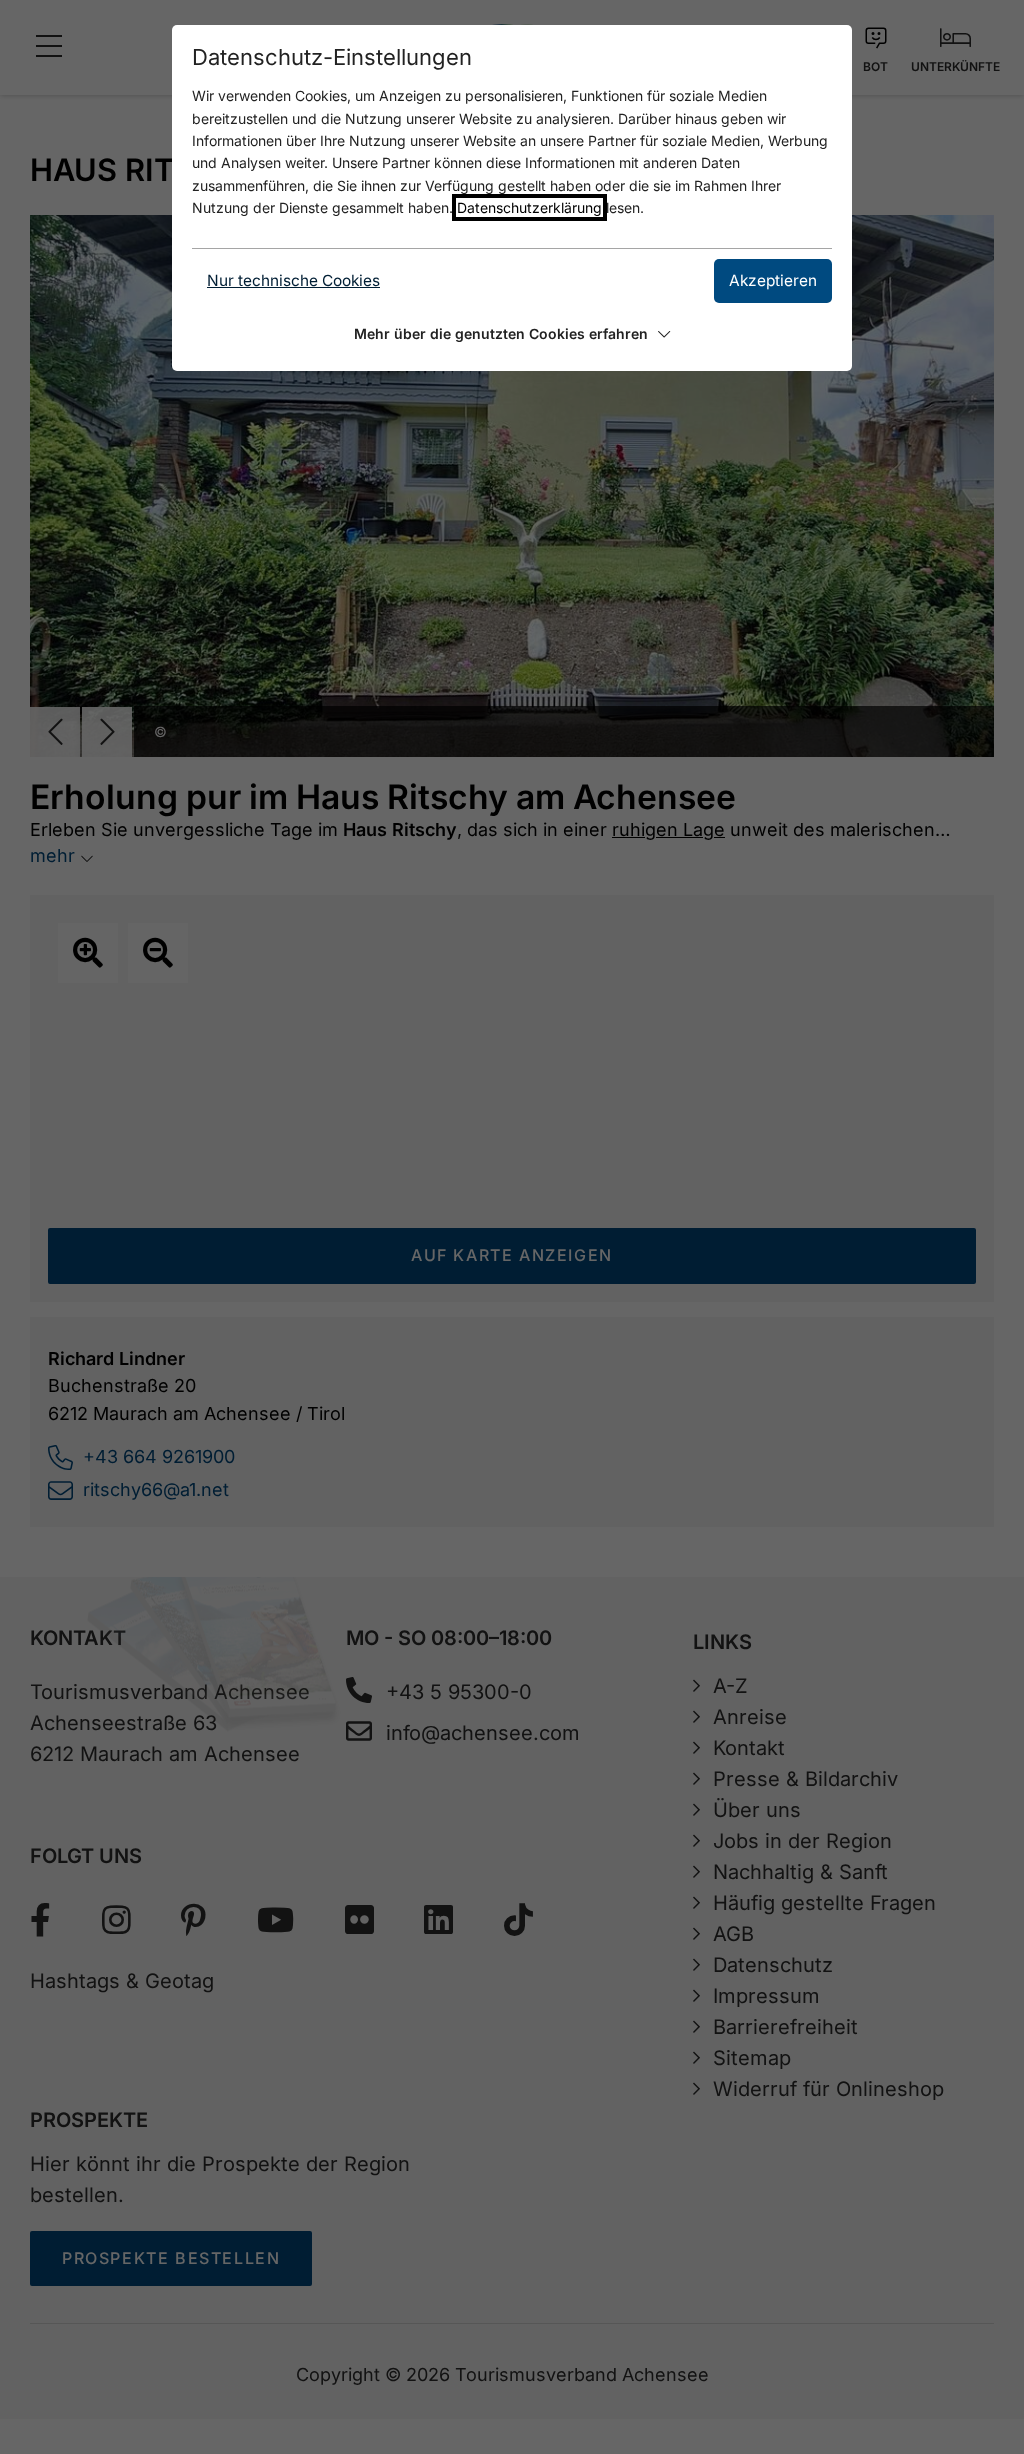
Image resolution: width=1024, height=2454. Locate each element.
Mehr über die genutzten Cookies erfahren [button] (501, 333)
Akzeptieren (773, 280)
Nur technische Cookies (293, 280)
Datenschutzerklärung (529, 207)
